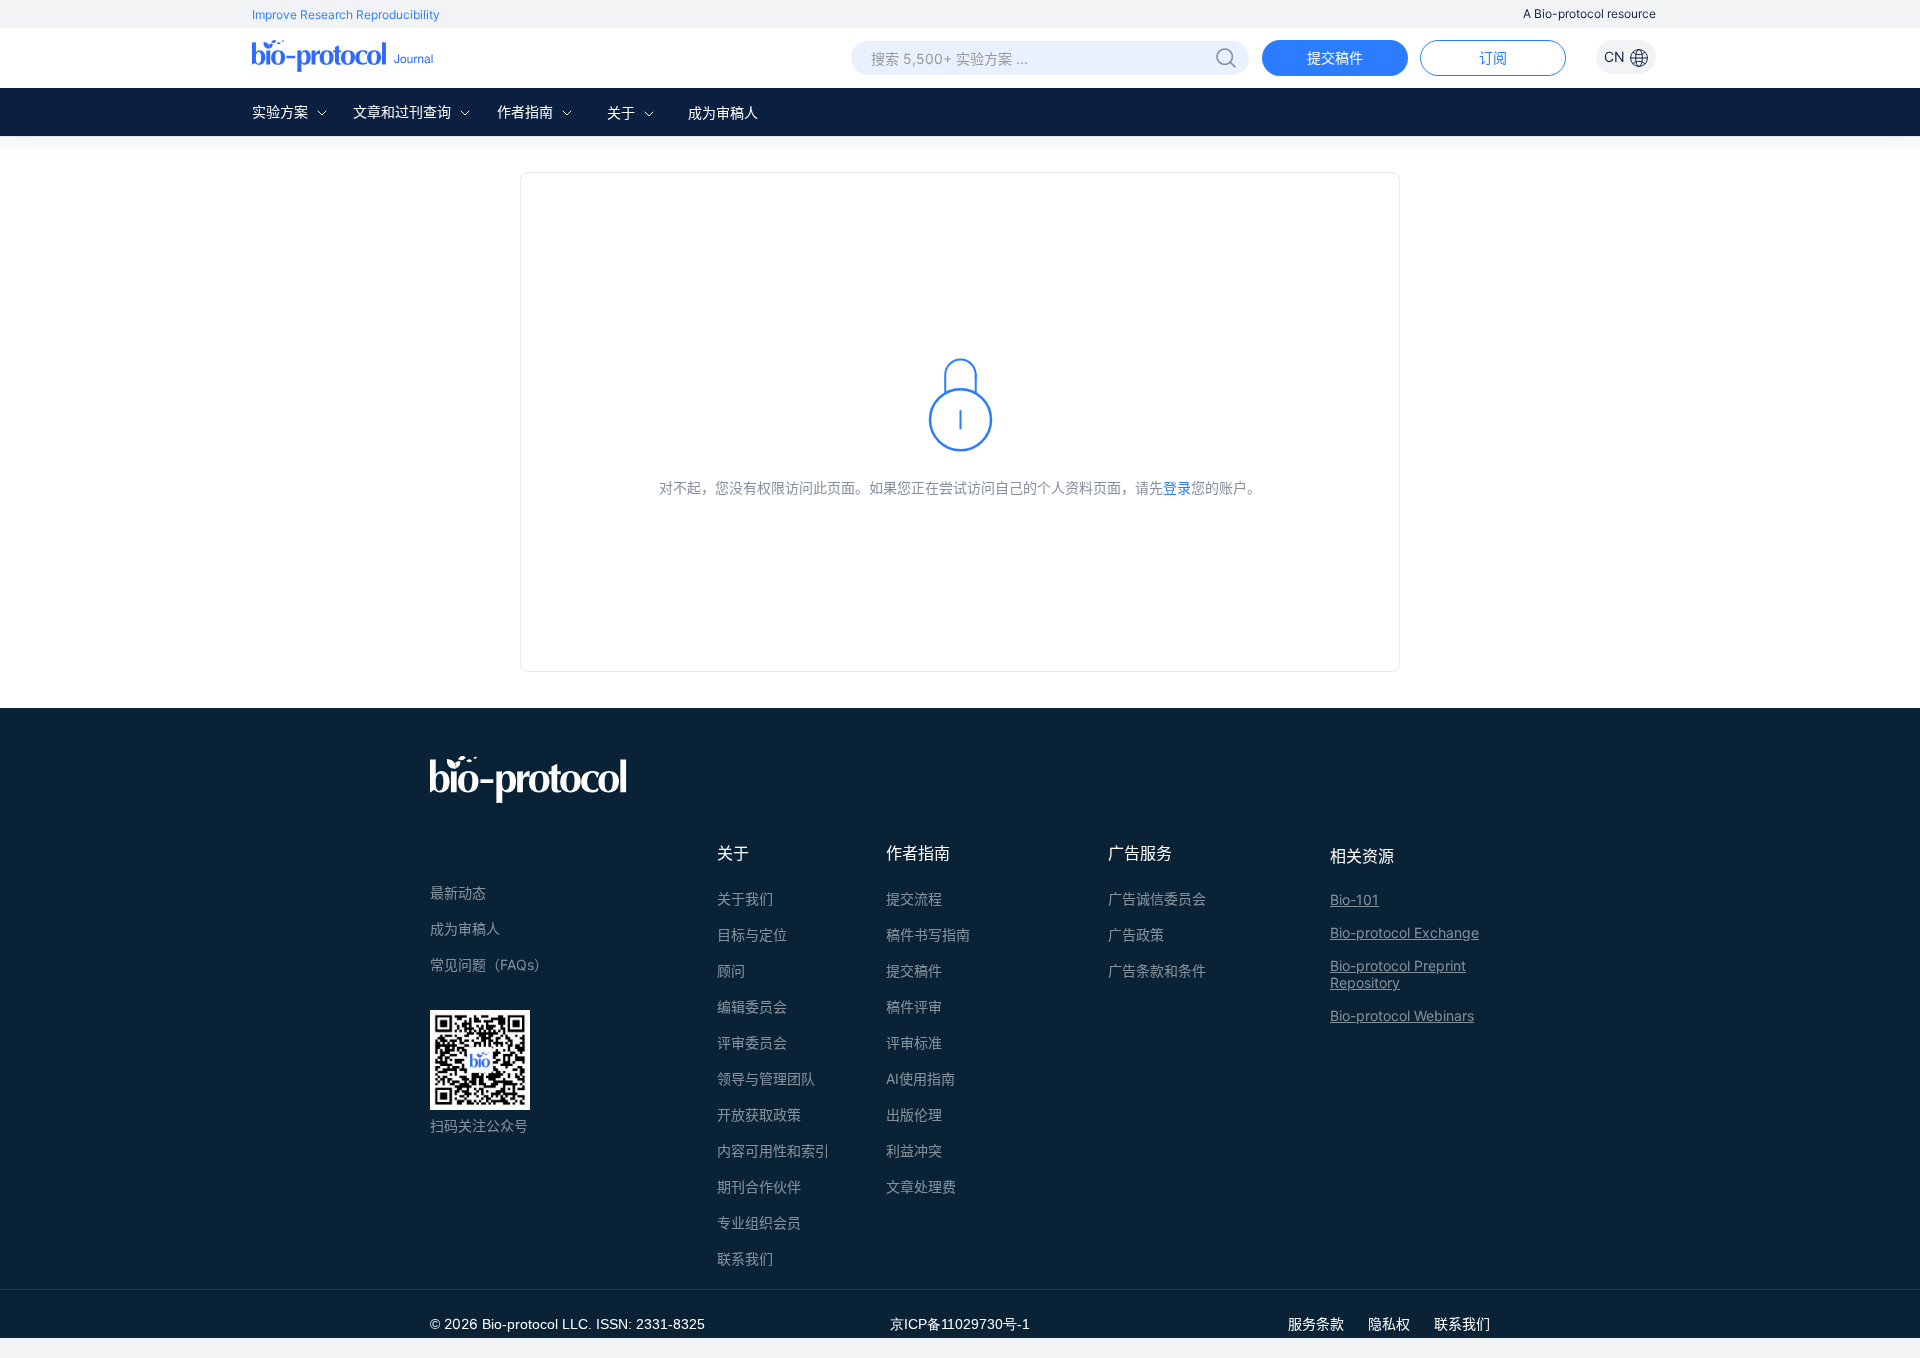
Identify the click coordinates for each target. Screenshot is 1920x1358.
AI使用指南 (920, 1078)
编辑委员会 (752, 1006)
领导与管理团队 (766, 1078)
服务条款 (1316, 1323)
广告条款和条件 (1157, 970)
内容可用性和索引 (773, 1150)
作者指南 (527, 111)
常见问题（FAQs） (489, 964)
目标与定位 (752, 934)
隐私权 (1389, 1323)
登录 (1177, 487)
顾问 (731, 970)
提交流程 (914, 898)
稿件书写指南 (928, 934)
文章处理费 (921, 1186)
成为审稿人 (723, 112)
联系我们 (745, 1258)
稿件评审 (914, 1006)
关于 (623, 112)
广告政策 (1136, 934)
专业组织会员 (759, 1222)
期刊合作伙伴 (759, 1186)
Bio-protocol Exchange (1404, 932)
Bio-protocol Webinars (1402, 1015)
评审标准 (914, 1042)
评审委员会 (752, 1042)
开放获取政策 (759, 1114)
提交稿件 (1335, 57)
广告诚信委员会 (1157, 898)
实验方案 (282, 111)
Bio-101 (1354, 899)
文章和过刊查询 (404, 111)
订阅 (1493, 57)
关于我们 (745, 898)
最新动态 (458, 892)
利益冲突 (914, 1150)
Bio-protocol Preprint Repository (1398, 974)
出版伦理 (914, 1114)
